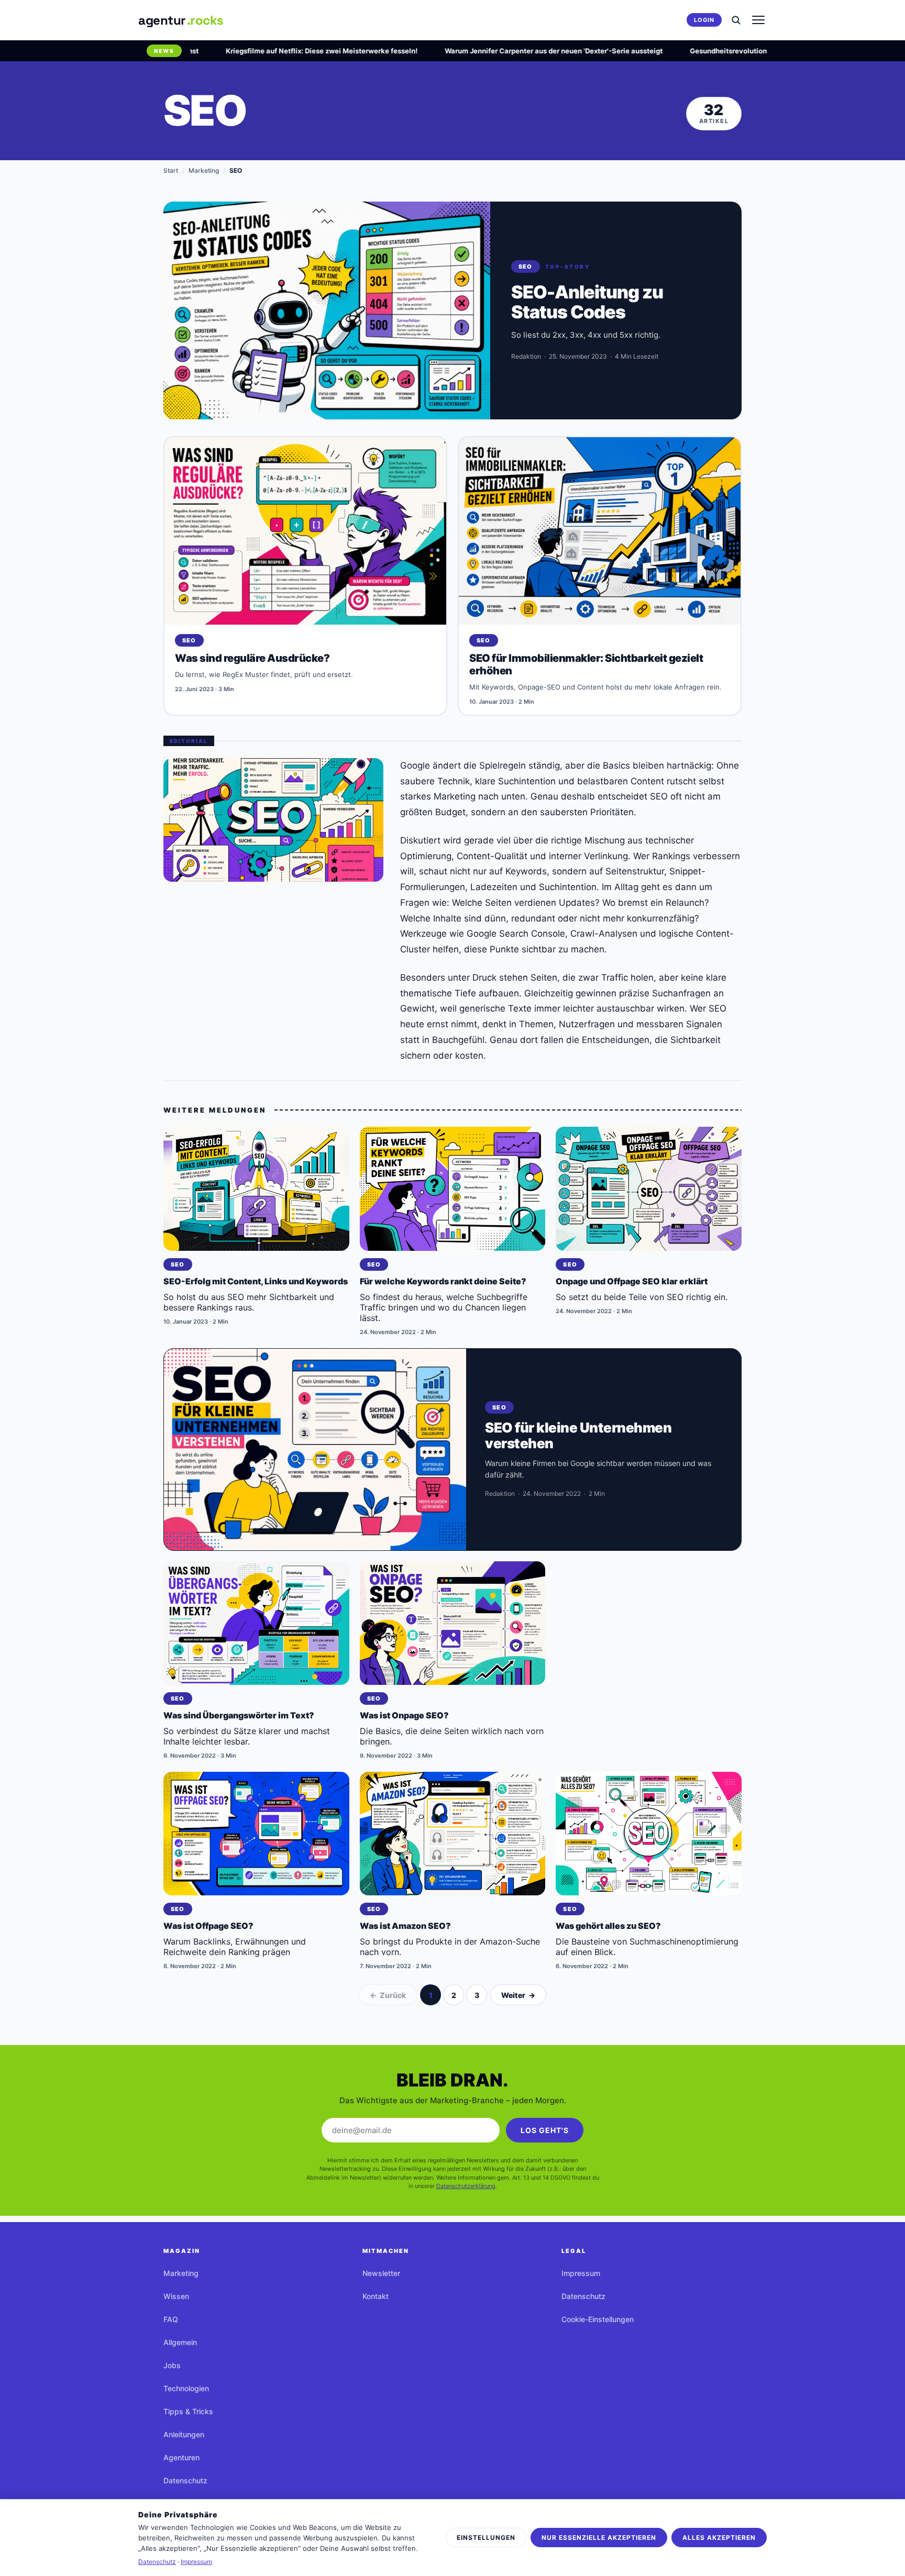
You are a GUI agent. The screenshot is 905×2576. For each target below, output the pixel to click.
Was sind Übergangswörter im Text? (239, 1715)
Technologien (186, 2388)
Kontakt (376, 2296)
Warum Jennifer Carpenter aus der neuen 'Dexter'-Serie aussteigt (503, 51)
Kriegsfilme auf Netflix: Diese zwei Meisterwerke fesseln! (271, 51)
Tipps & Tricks (188, 2411)
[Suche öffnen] (736, 20)
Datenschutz (185, 2480)
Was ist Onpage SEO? (404, 1715)
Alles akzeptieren (719, 2538)
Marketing (204, 170)
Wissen (176, 2296)
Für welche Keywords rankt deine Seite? (443, 1281)
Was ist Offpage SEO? (208, 1926)
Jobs (172, 2365)
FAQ (171, 2319)
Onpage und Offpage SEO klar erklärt (632, 1281)
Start (171, 170)
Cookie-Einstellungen (598, 2319)
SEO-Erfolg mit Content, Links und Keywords (256, 1281)
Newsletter (381, 2273)
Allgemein (180, 2342)
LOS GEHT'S (545, 2130)
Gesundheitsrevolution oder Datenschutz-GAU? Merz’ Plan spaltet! (751, 51)
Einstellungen (486, 2538)
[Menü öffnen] (758, 20)
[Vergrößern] (273, 820)
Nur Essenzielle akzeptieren (599, 2538)
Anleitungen (184, 2434)
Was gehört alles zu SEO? (608, 1926)
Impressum (581, 2273)
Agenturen (181, 2457)
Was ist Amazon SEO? (405, 1926)
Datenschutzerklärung (466, 2186)
